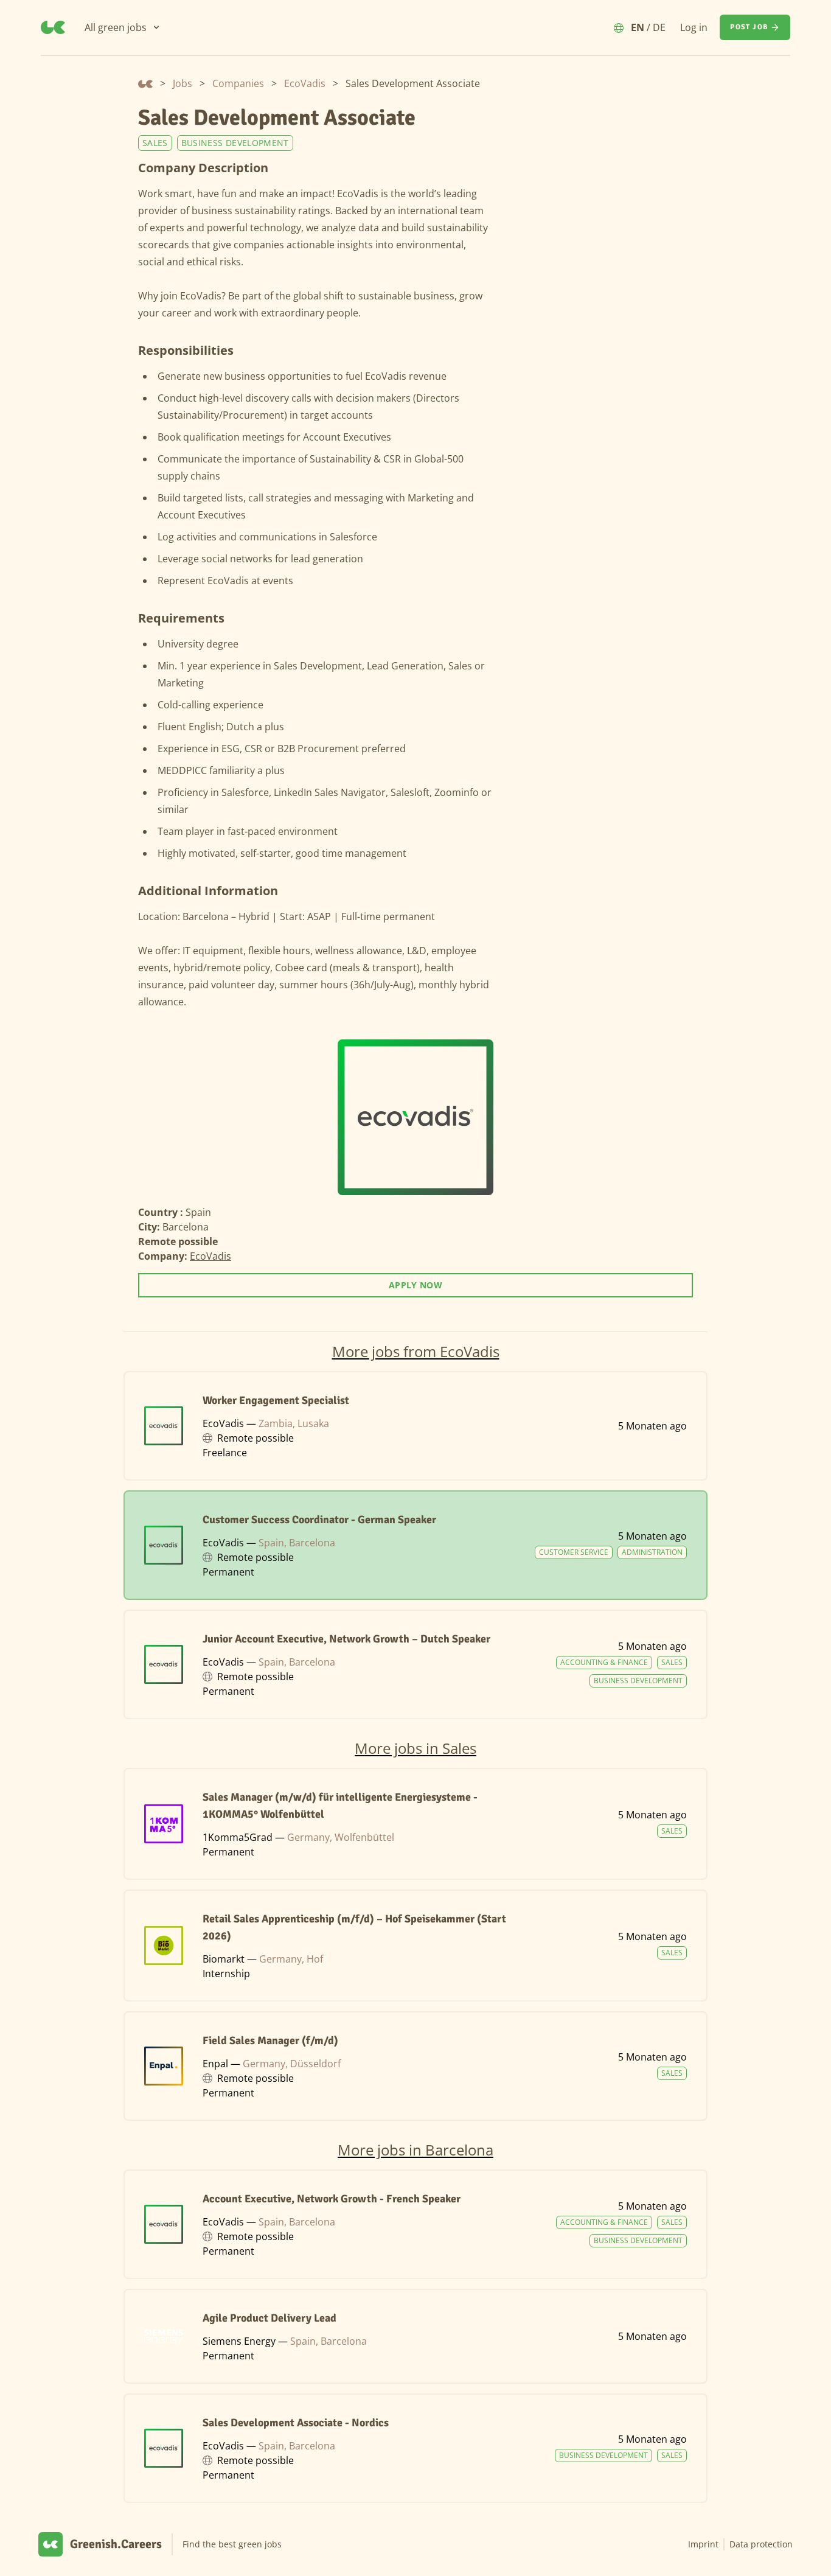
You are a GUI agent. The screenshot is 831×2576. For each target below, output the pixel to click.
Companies (238, 83)
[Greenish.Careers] (53, 27)
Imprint (703, 2544)
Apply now (415, 1285)
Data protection (761, 2544)
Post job (749, 27)
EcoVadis (305, 83)
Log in (694, 27)
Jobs (183, 83)
